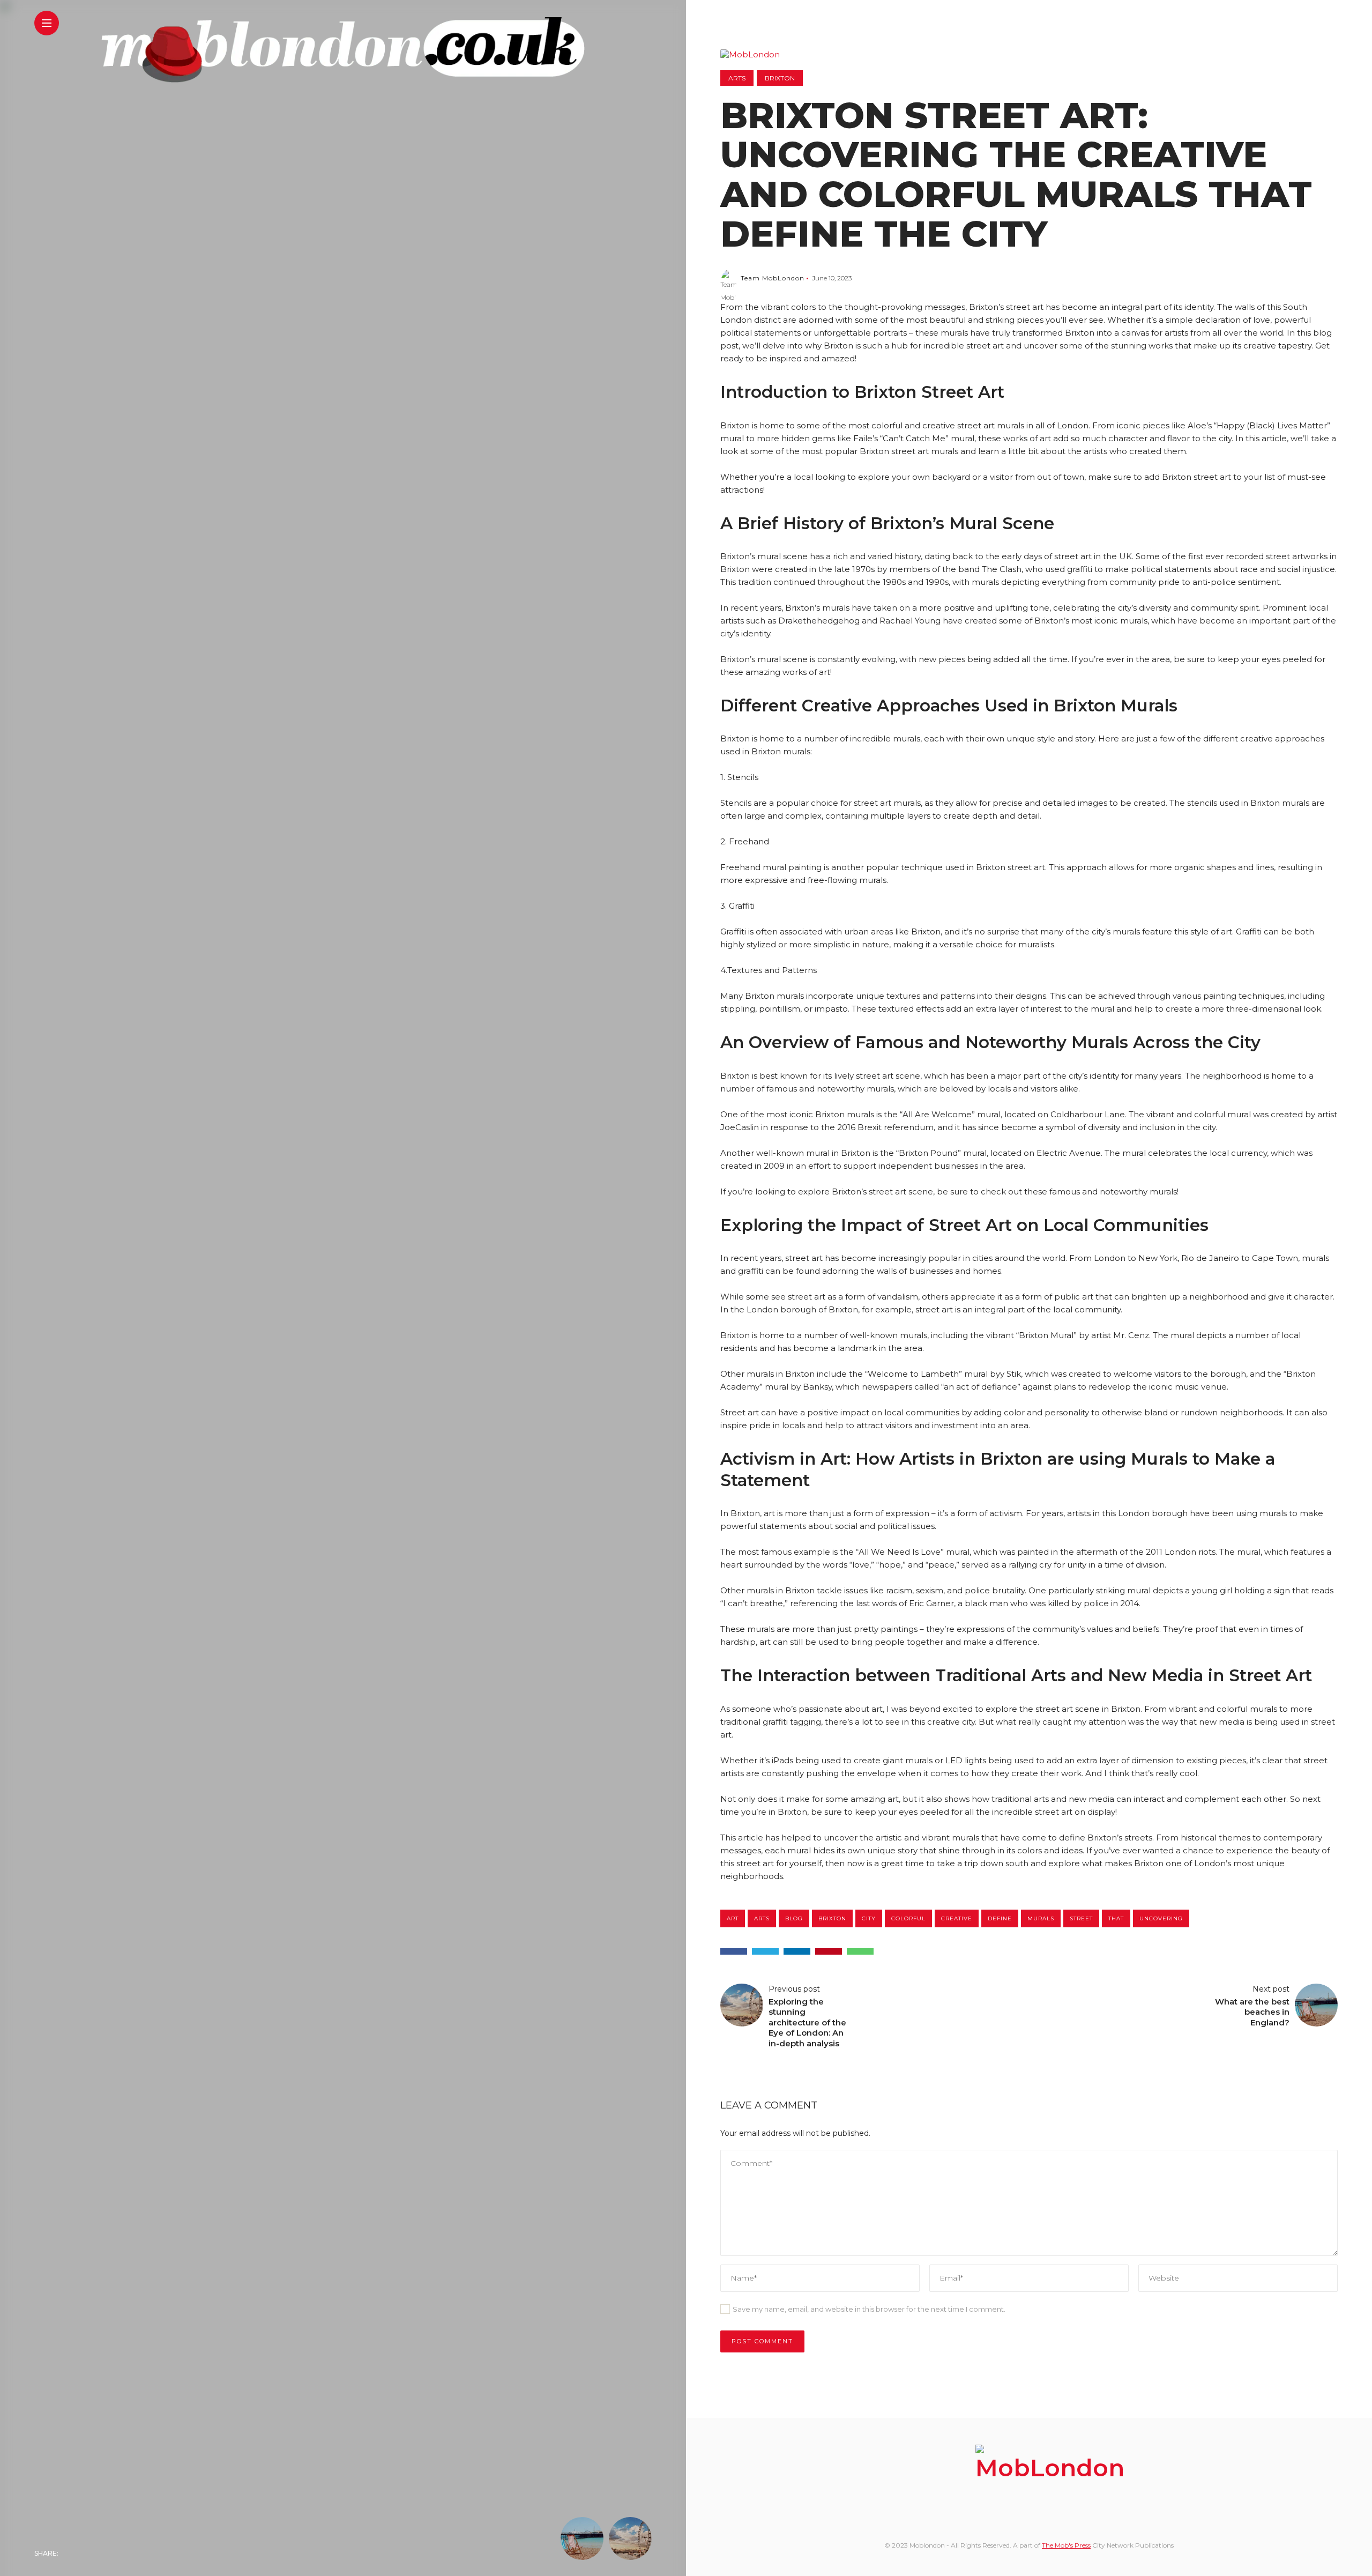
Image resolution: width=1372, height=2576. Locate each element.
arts (762, 1918)
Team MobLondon (773, 278)
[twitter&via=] (765, 1951)
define (1000, 1918)
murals (1041, 1918)
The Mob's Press (1066, 2545)
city (869, 1918)
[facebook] (734, 1951)
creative (957, 1918)
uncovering (1161, 1918)
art (733, 1918)
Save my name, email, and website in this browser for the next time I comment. (869, 2309)
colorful (908, 1918)
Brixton (780, 78)
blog (794, 1918)
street (1081, 1918)
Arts (737, 78)
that (1116, 1918)
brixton (832, 1918)
